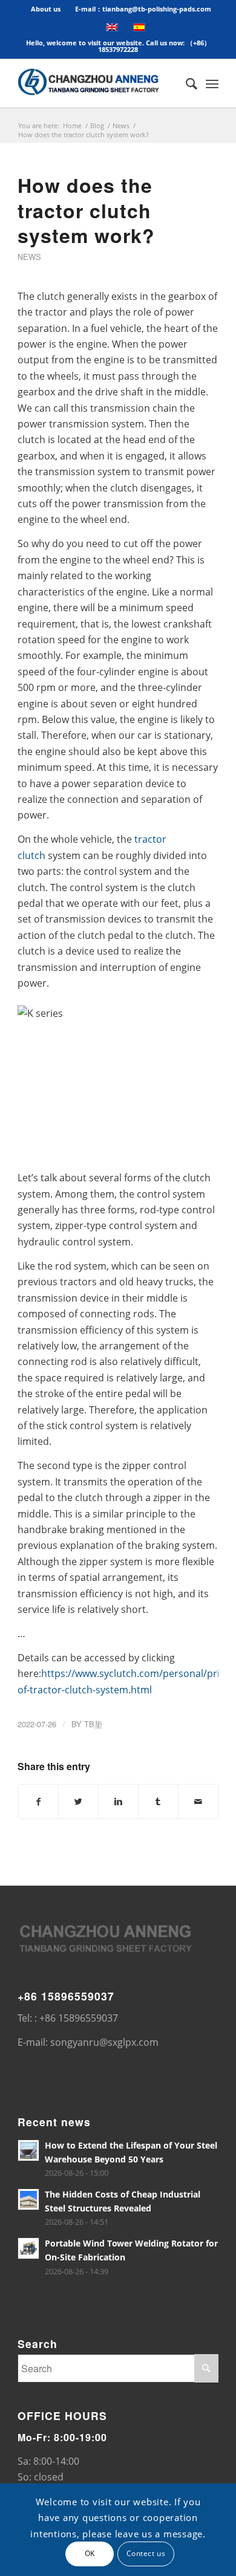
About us (46, 9)
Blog (97, 125)
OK (90, 2553)
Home (72, 125)
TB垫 (93, 1724)
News (121, 125)
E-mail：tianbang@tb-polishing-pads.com (143, 9)
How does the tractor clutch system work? (86, 210)
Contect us (146, 2553)
